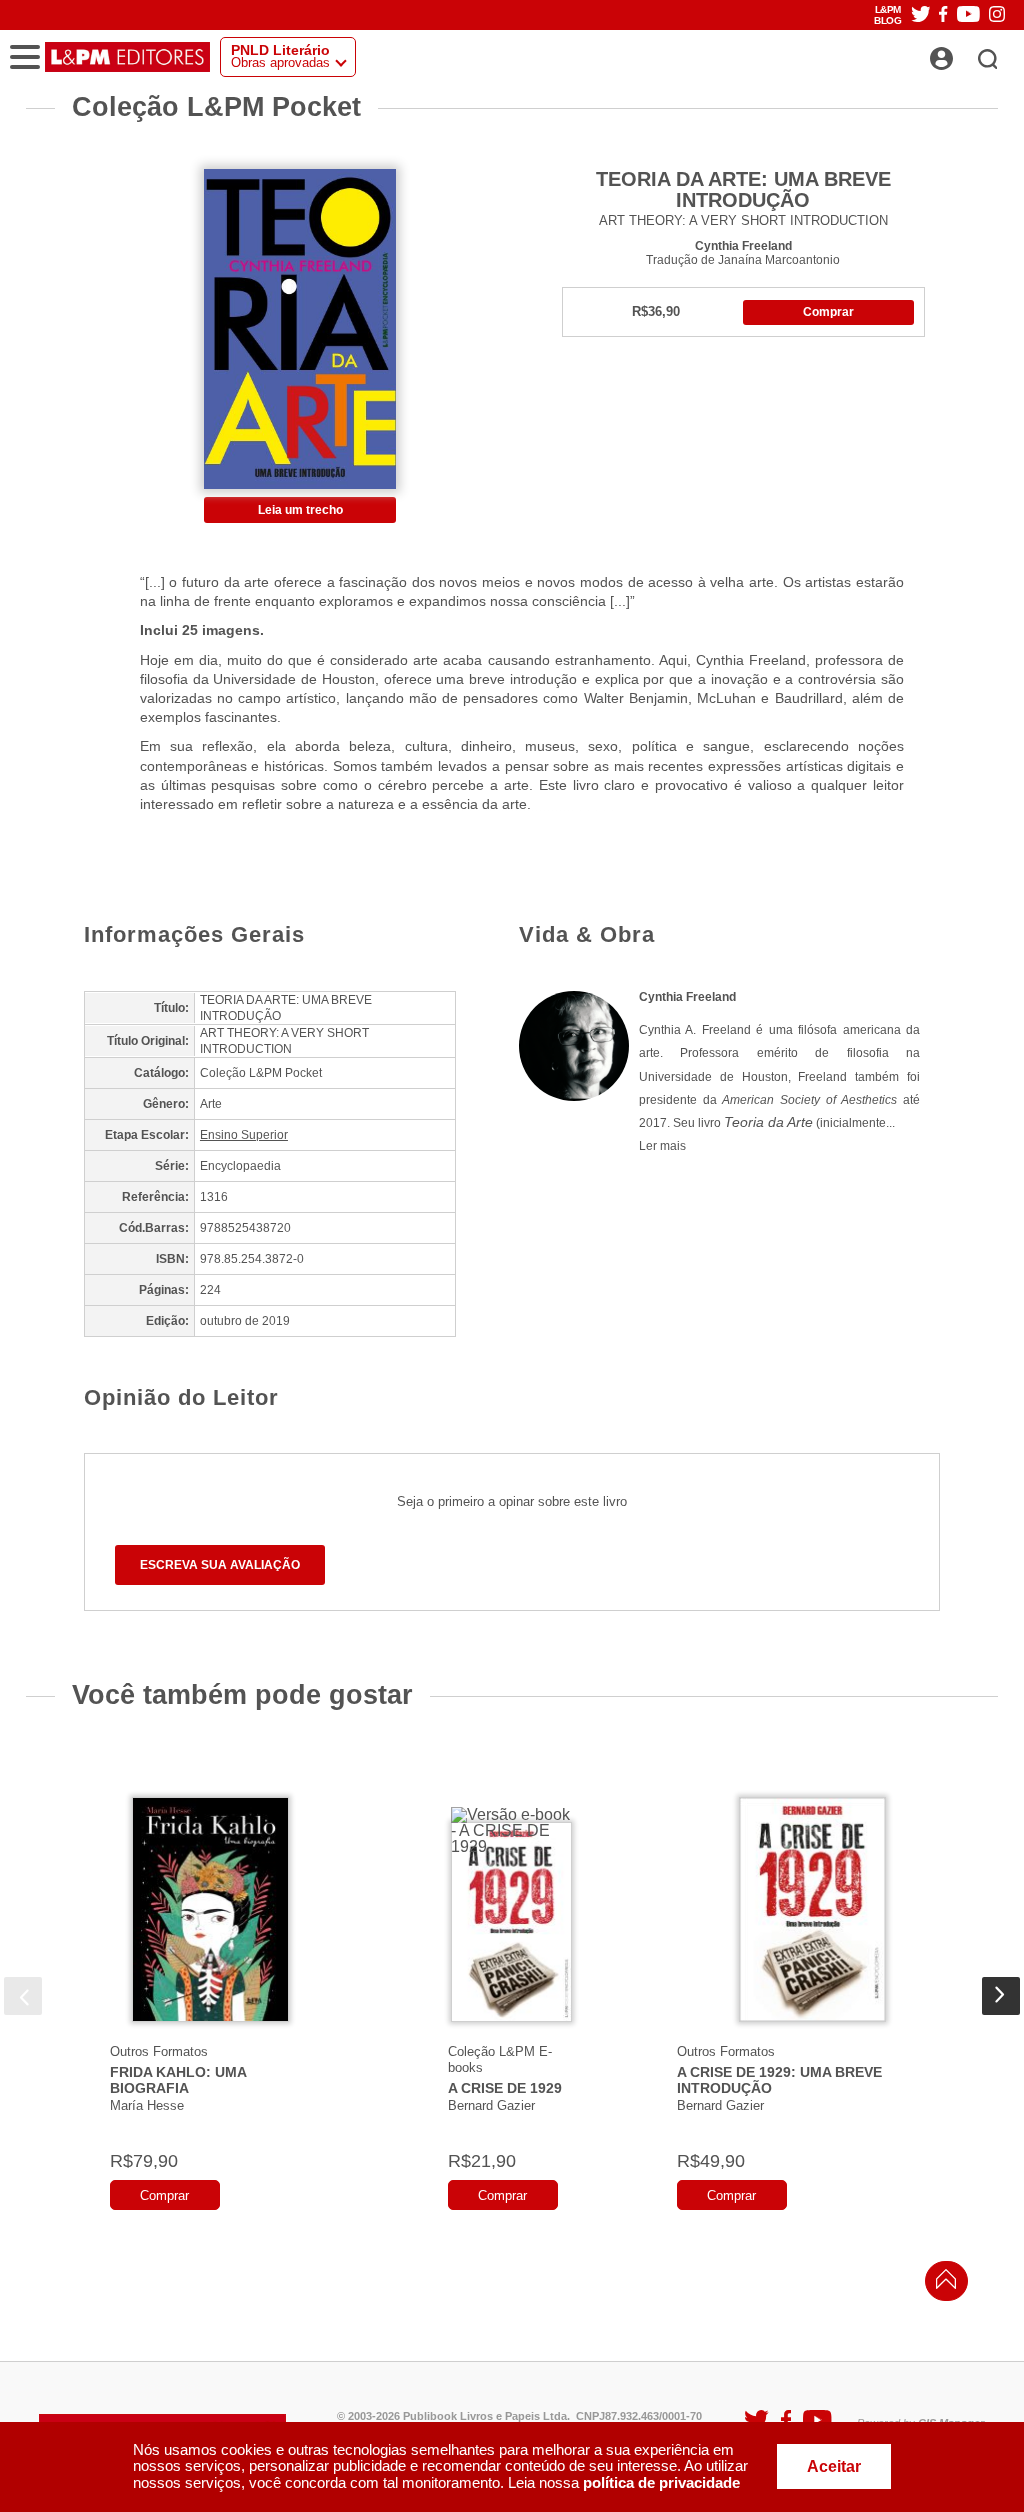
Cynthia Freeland (743, 245)
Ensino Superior (244, 1135)
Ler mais (662, 1146)
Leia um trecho (300, 510)
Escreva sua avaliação (220, 1565)
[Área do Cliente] (963, 53)
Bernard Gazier (491, 2105)
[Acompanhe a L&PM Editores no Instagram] (997, 15)
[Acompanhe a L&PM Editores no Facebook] (943, 15)
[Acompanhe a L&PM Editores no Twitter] (921, 15)
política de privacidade (661, 2482)
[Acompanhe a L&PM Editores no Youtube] (968, 15)
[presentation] (23, 1996)
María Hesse (147, 2105)
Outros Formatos (159, 2051)
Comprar (828, 312)
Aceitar (834, 2466)
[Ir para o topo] (941, 2284)
